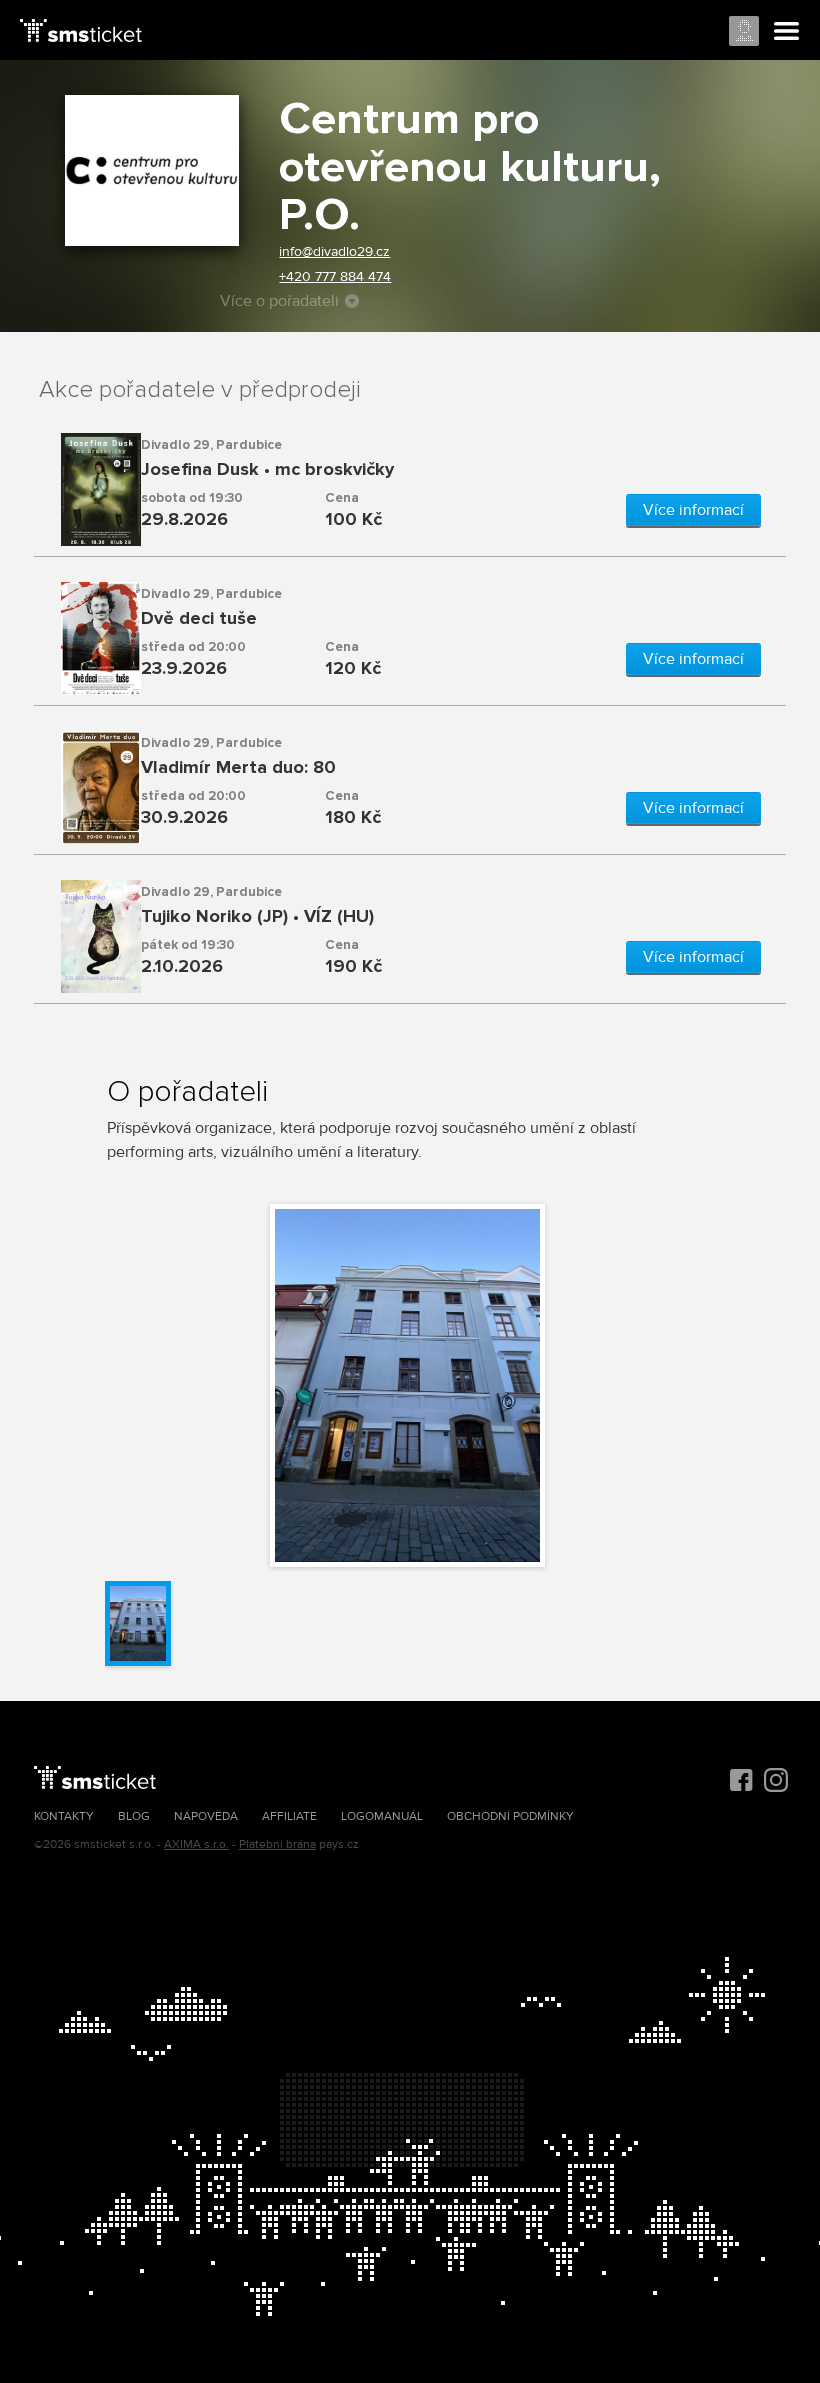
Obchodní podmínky (510, 1816)
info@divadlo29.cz (334, 251)
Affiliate (289, 1816)
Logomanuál (382, 1816)
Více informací (693, 510)
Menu (787, 32)
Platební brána (277, 1844)
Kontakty (64, 1816)
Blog (134, 1816)
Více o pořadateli (279, 301)
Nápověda (206, 1816)
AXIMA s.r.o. (196, 1844)
